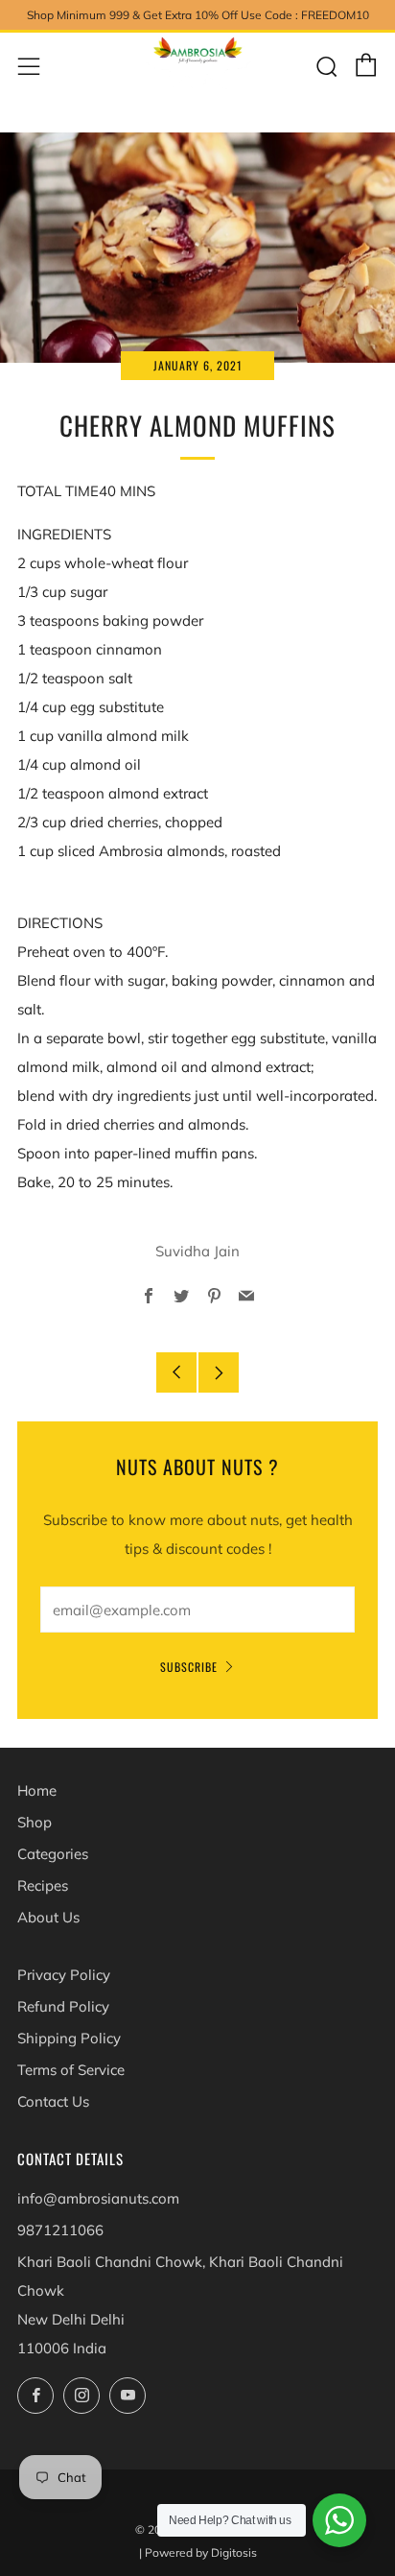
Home (37, 1790)
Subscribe (189, 1667)
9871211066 (60, 2230)
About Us (48, 1917)
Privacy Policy (64, 1975)
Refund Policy (63, 2006)
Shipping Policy (69, 2038)
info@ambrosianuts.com (98, 2198)
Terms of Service (71, 2070)
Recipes (43, 1885)
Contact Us (53, 2101)
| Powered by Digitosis (198, 2552)
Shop (35, 1822)
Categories (53, 1854)
